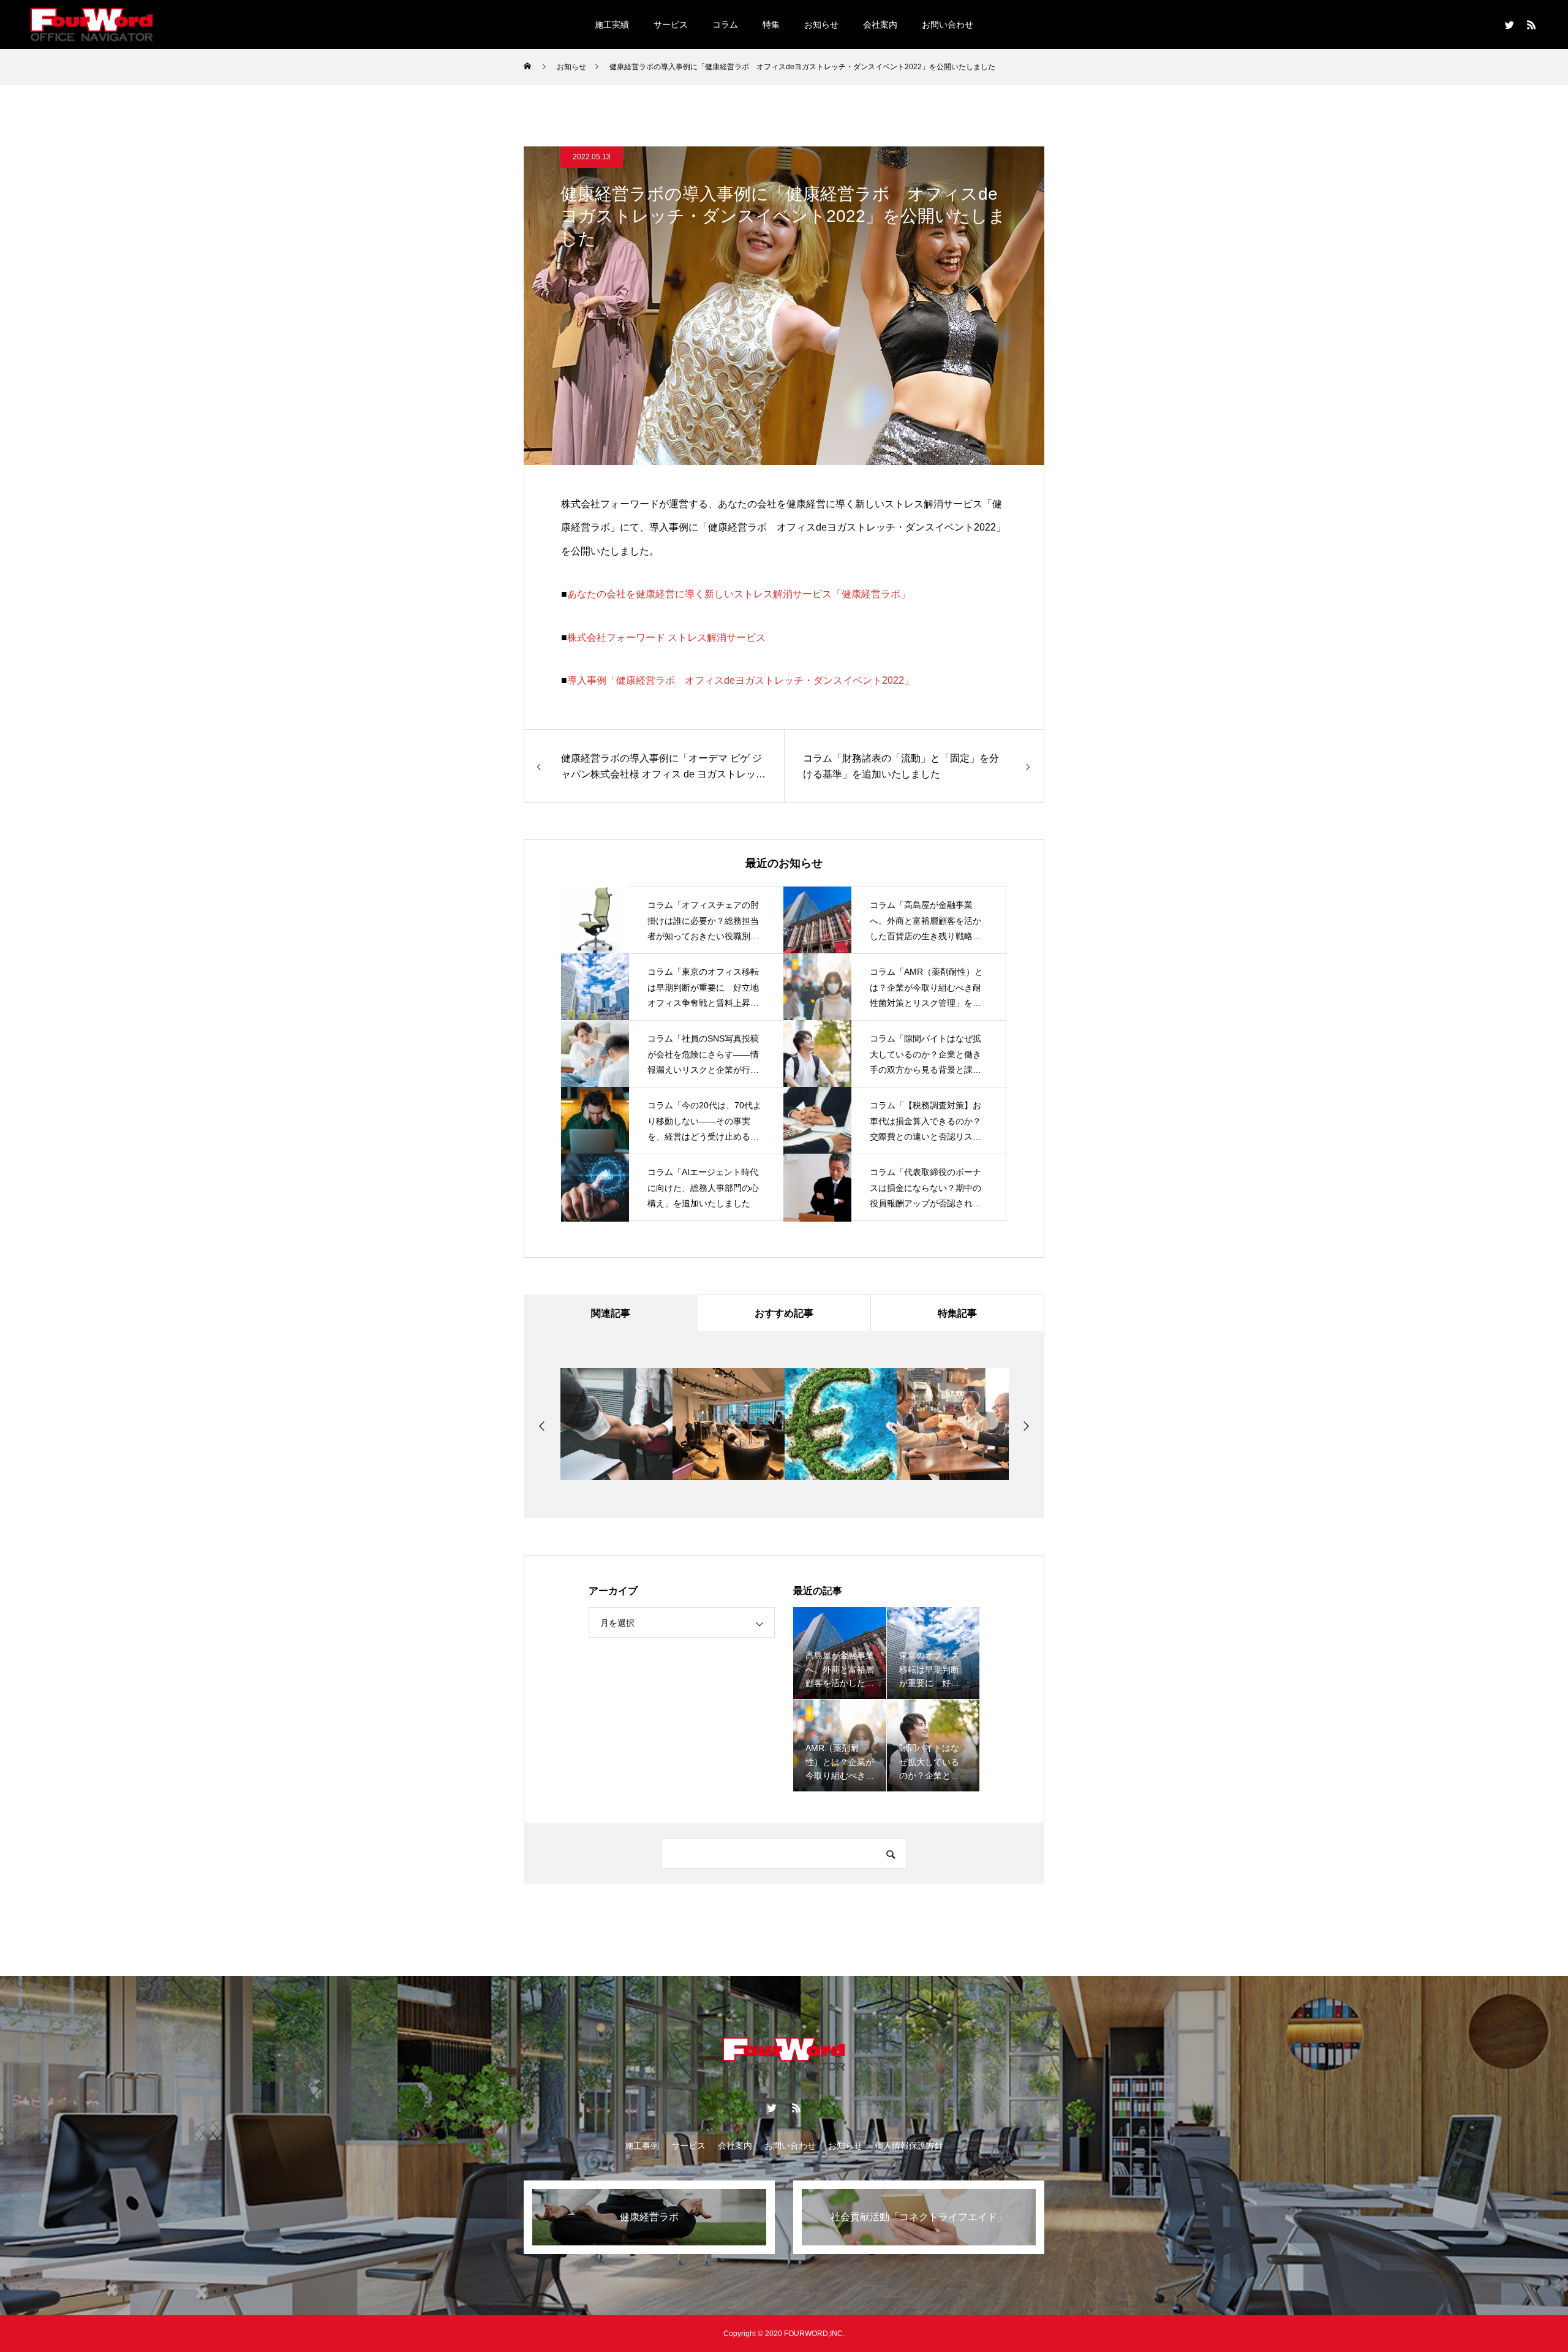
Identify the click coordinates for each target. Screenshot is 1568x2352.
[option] (619, 1424)
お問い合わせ (948, 25)
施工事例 (642, 2146)
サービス (671, 25)
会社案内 (880, 25)
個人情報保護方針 (909, 2146)
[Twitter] (1509, 25)
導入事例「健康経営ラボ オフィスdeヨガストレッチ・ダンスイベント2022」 (741, 680)
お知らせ (821, 25)
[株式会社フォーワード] (92, 24)
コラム (725, 25)
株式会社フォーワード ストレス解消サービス (666, 637)
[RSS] (1531, 25)
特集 (771, 25)
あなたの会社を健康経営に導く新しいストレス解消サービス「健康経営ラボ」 (739, 594)
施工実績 (612, 25)
